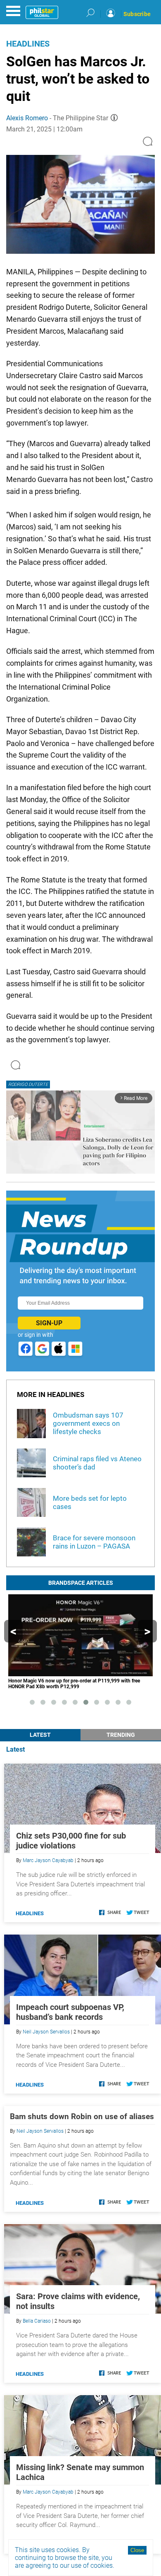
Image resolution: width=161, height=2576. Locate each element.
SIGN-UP (49, 1323)
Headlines (28, 44)
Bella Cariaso (37, 2321)
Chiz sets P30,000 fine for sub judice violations (71, 1841)
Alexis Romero (27, 118)
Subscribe (137, 14)
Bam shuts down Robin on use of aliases (82, 2116)
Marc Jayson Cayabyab (48, 1860)
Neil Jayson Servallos (46, 2032)
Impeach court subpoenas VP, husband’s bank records (70, 2012)
